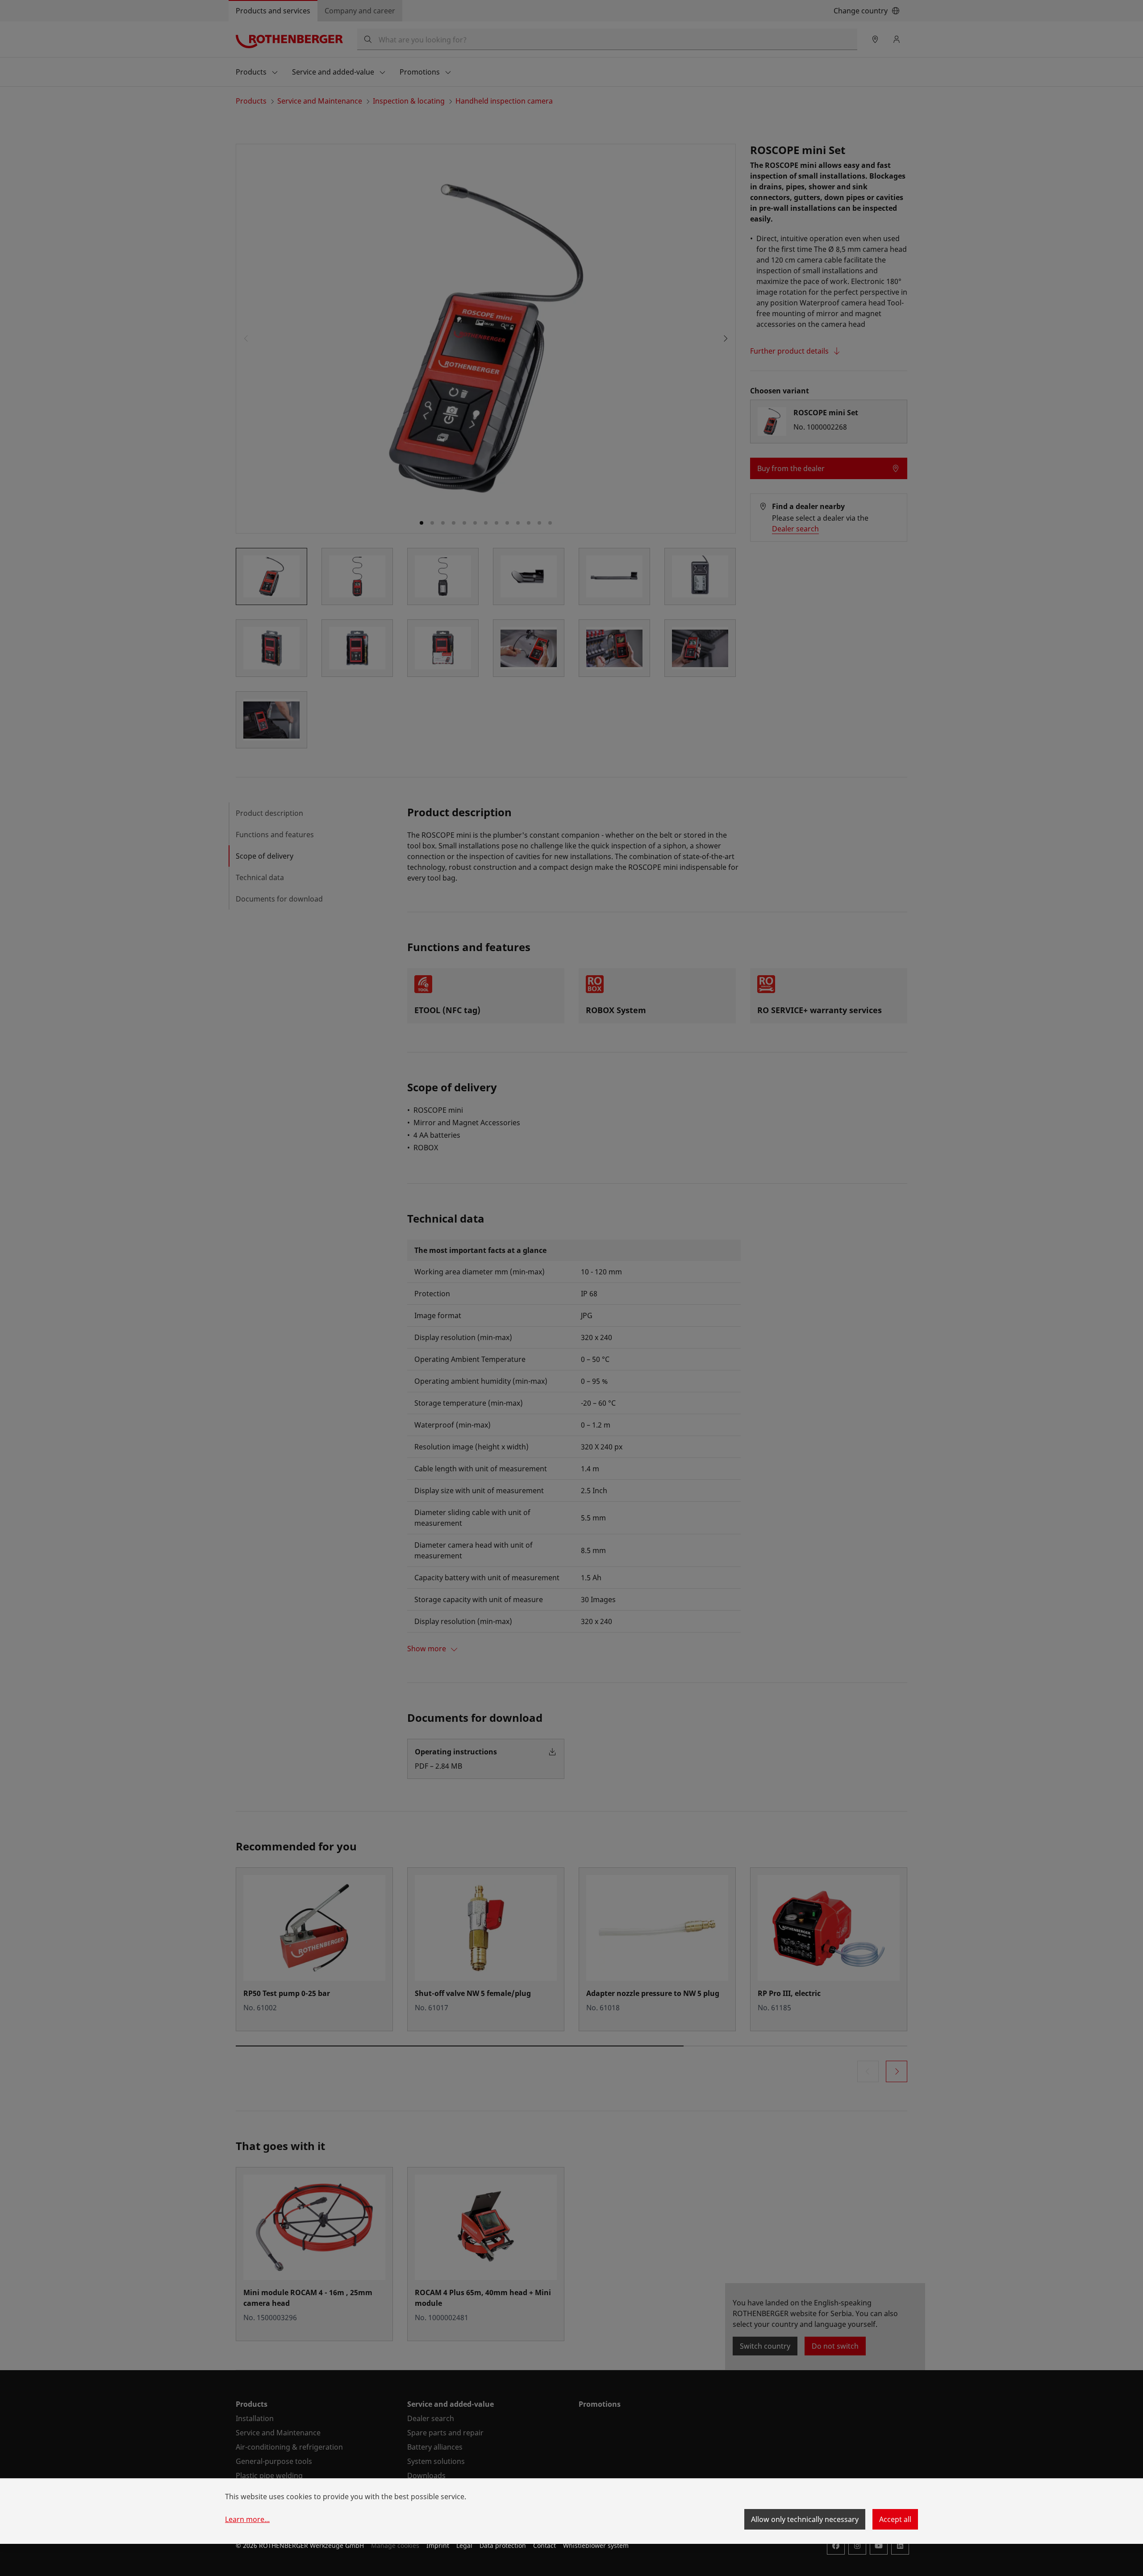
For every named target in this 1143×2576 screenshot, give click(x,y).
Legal (464, 2545)
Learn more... (247, 2519)
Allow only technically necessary (805, 2519)
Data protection (503, 2545)
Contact (544, 2545)
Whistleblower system (596, 2545)
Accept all (895, 2519)
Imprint (438, 2545)
